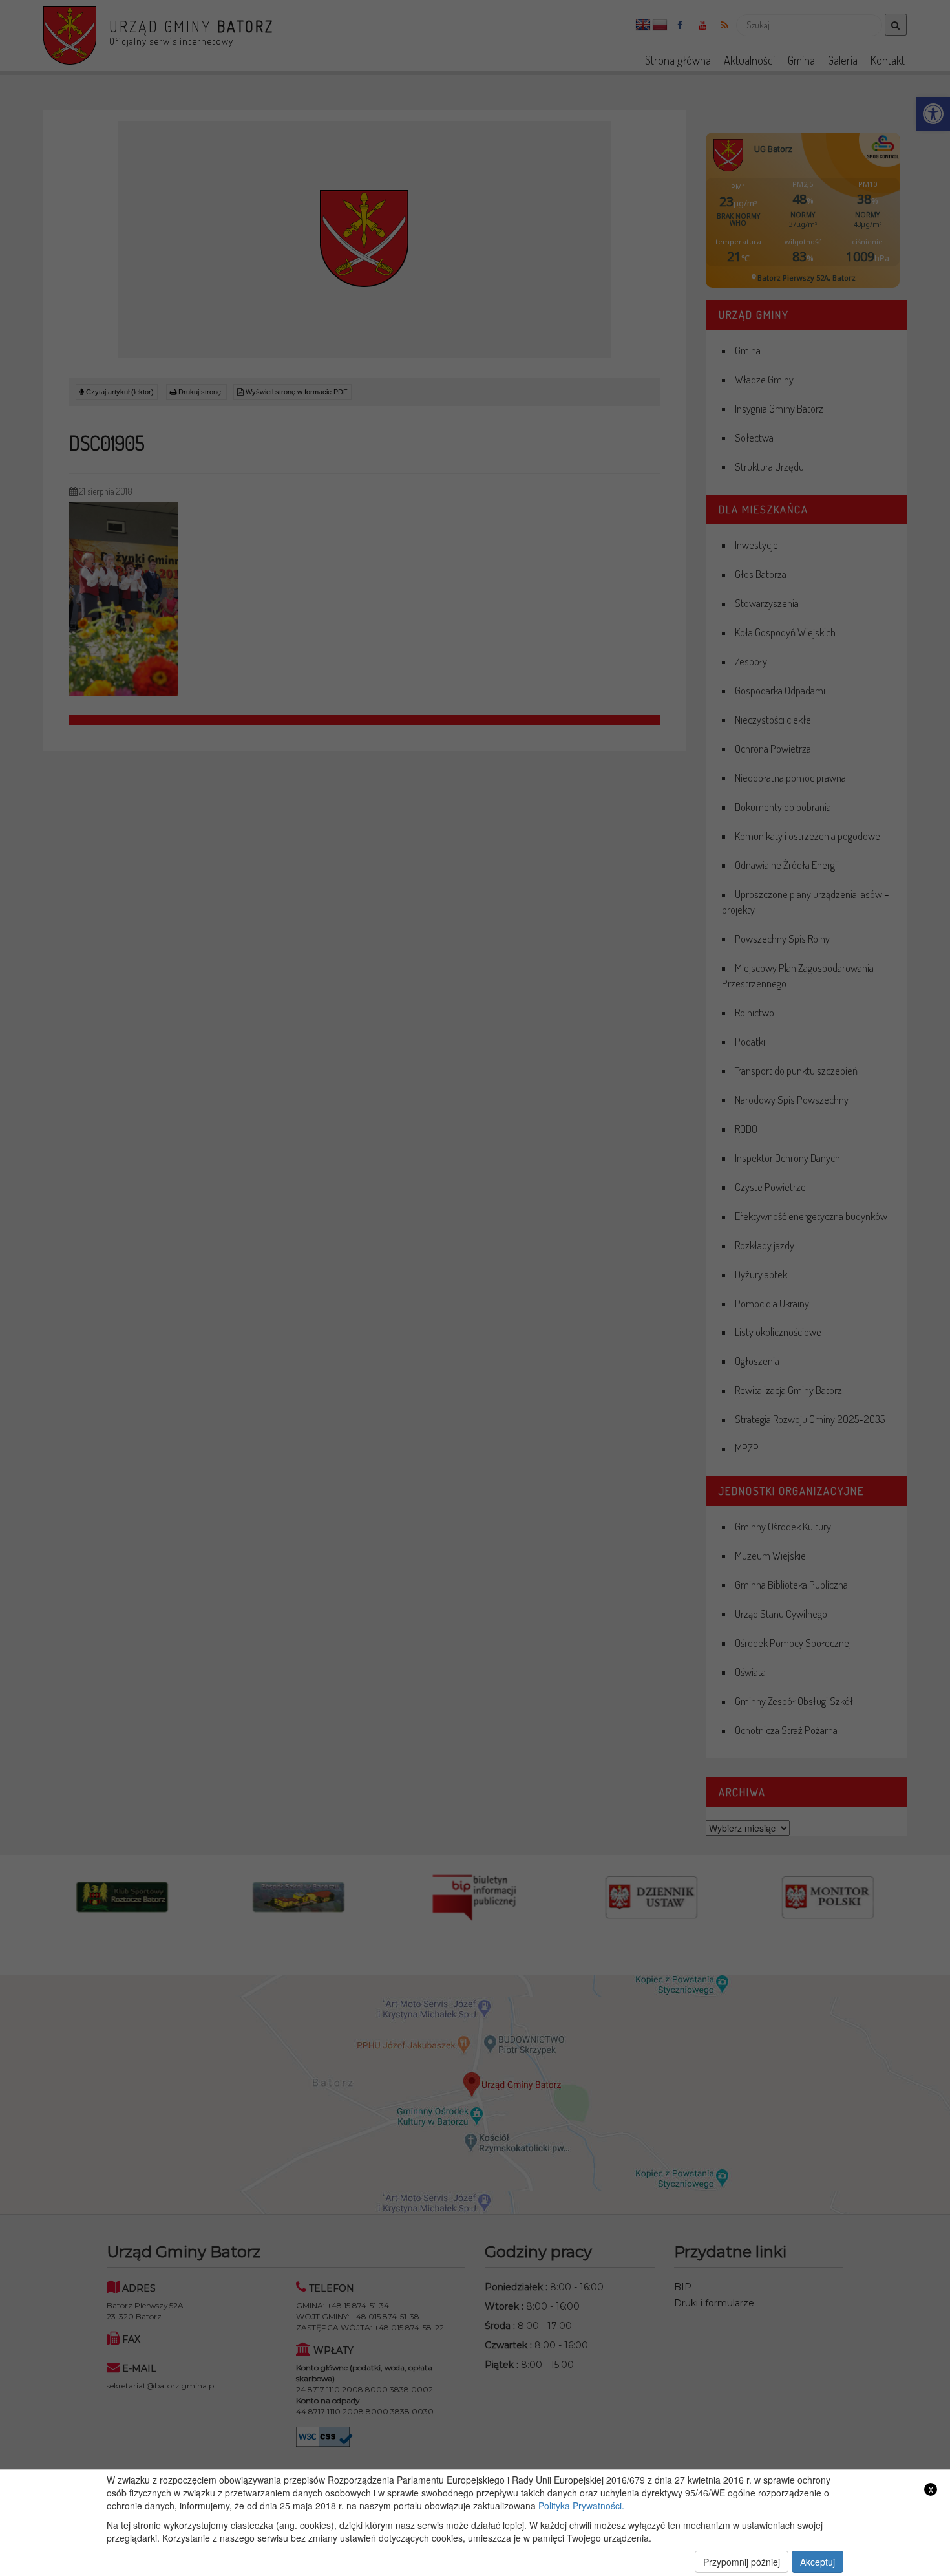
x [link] (931, 2489)
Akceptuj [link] (818, 2562)
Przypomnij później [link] (742, 2562)
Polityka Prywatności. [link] (581, 2506)
